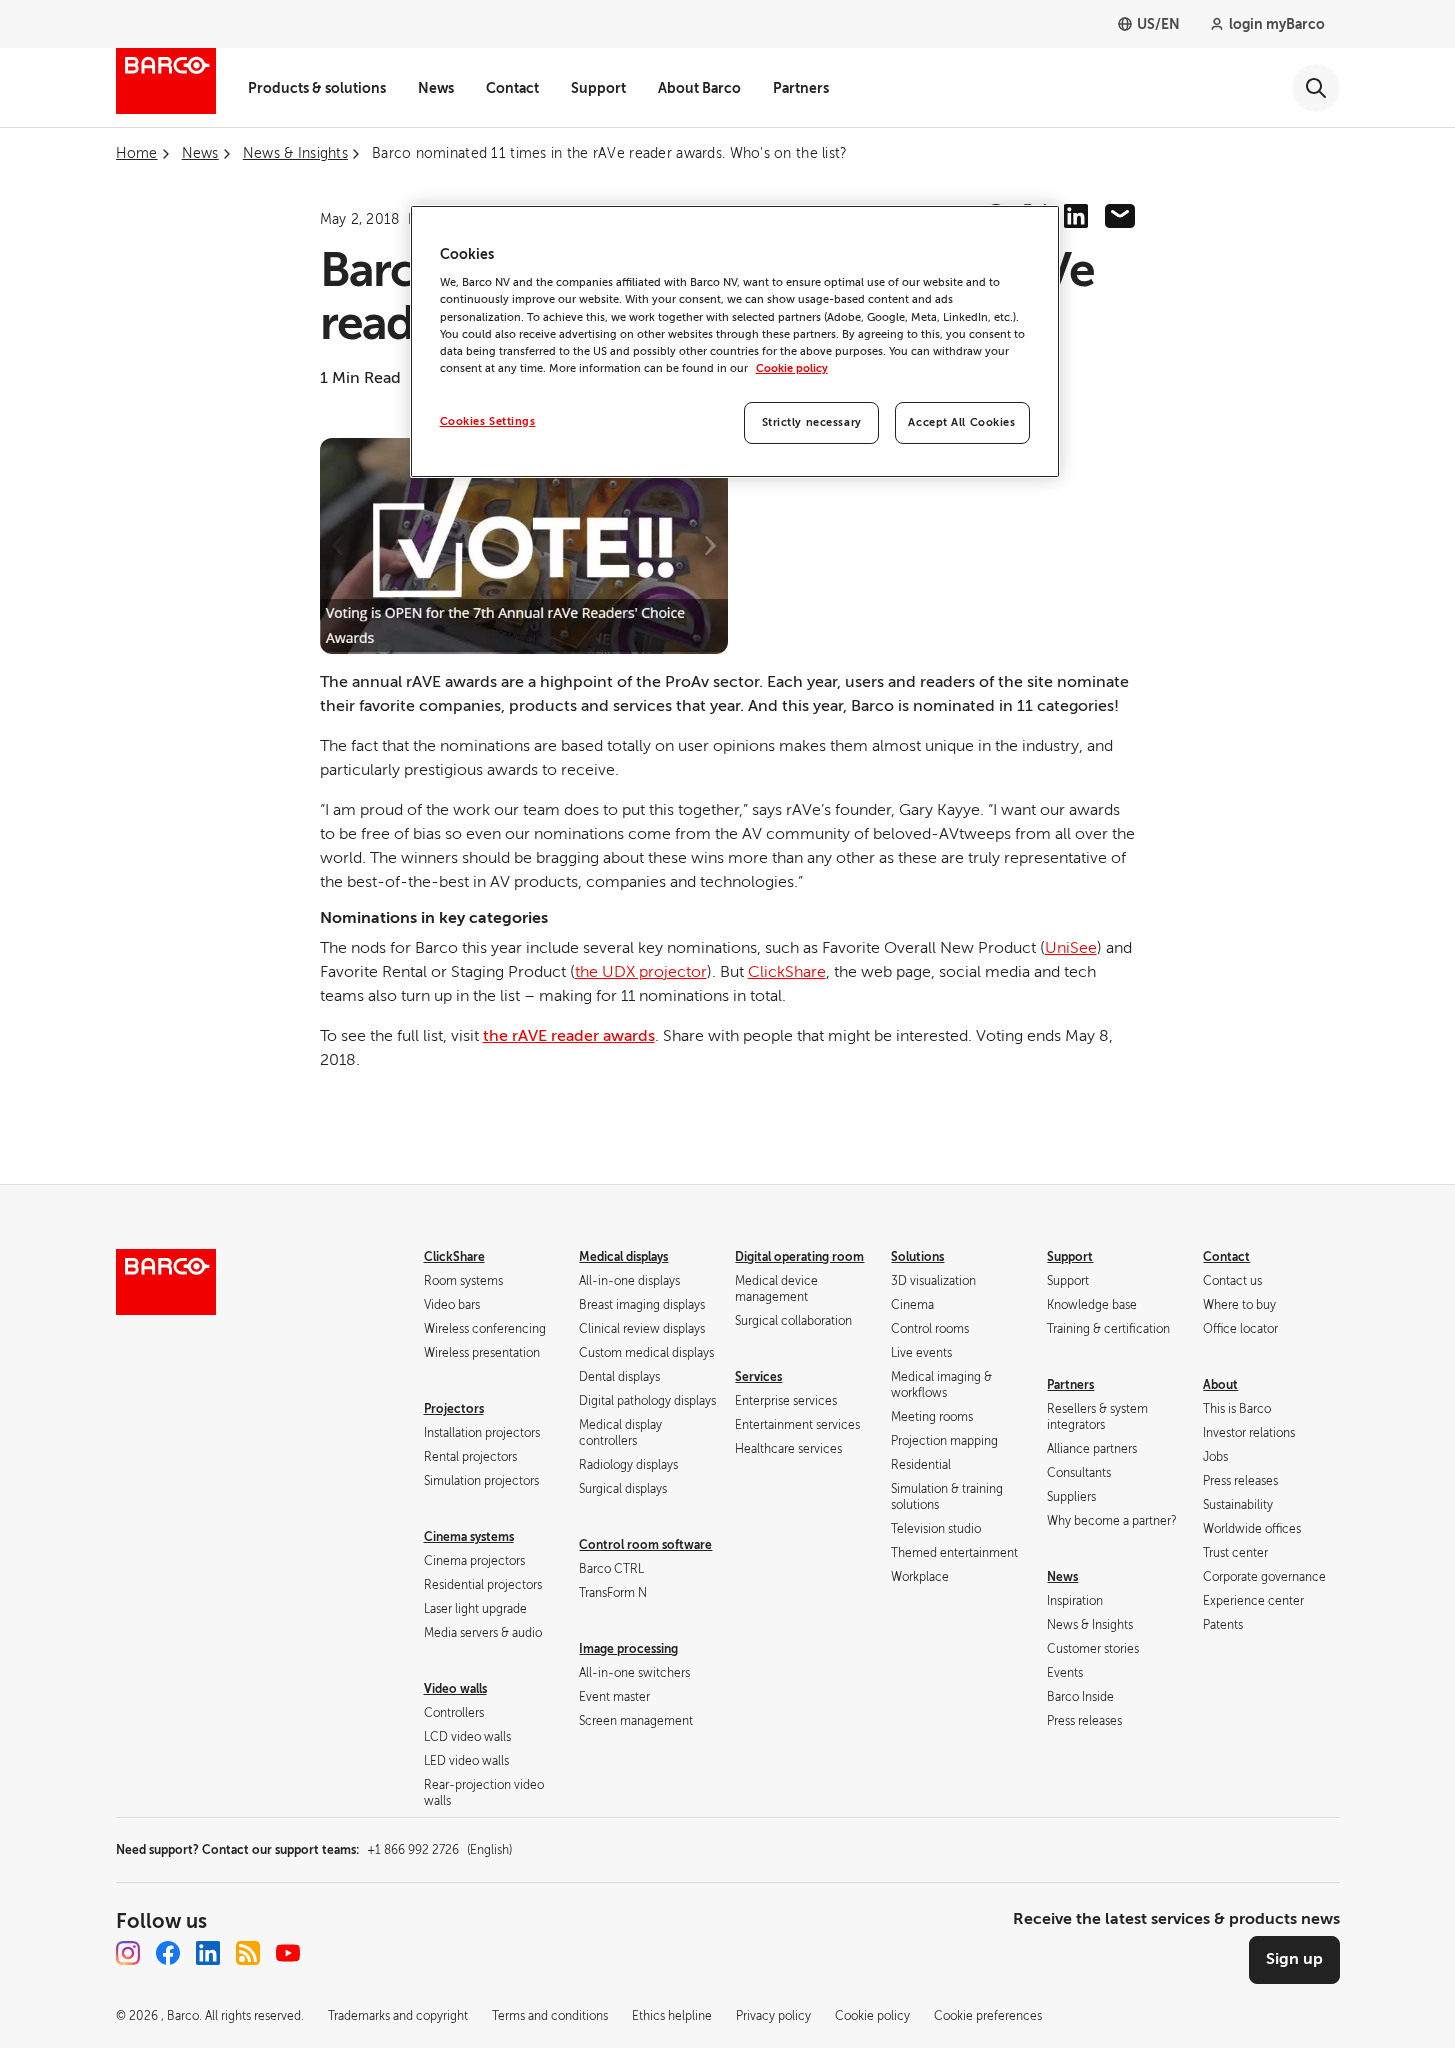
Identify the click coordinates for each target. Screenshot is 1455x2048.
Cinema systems (469, 1537)
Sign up (1294, 1959)
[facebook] (168, 1953)
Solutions (917, 1257)
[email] (1120, 216)
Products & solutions (317, 88)
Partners (801, 88)
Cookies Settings (488, 421)
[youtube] (288, 1953)
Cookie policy (792, 368)
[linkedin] (1076, 216)
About (1220, 1385)
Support (598, 88)
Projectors (454, 1409)
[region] (735, 341)
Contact (512, 88)
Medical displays (623, 1257)
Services (758, 1377)
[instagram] (128, 1953)
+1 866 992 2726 (439, 1850)
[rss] (248, 1953)
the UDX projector (641, 972)
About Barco (699, 88)
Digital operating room (799, 1257)
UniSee (1071, 948)
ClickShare (787, 972)
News (436, 88)
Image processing (628, 1649)
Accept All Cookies (961, 422)
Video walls (455, 1689)
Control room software (645, 1545)
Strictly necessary (812, 422)
